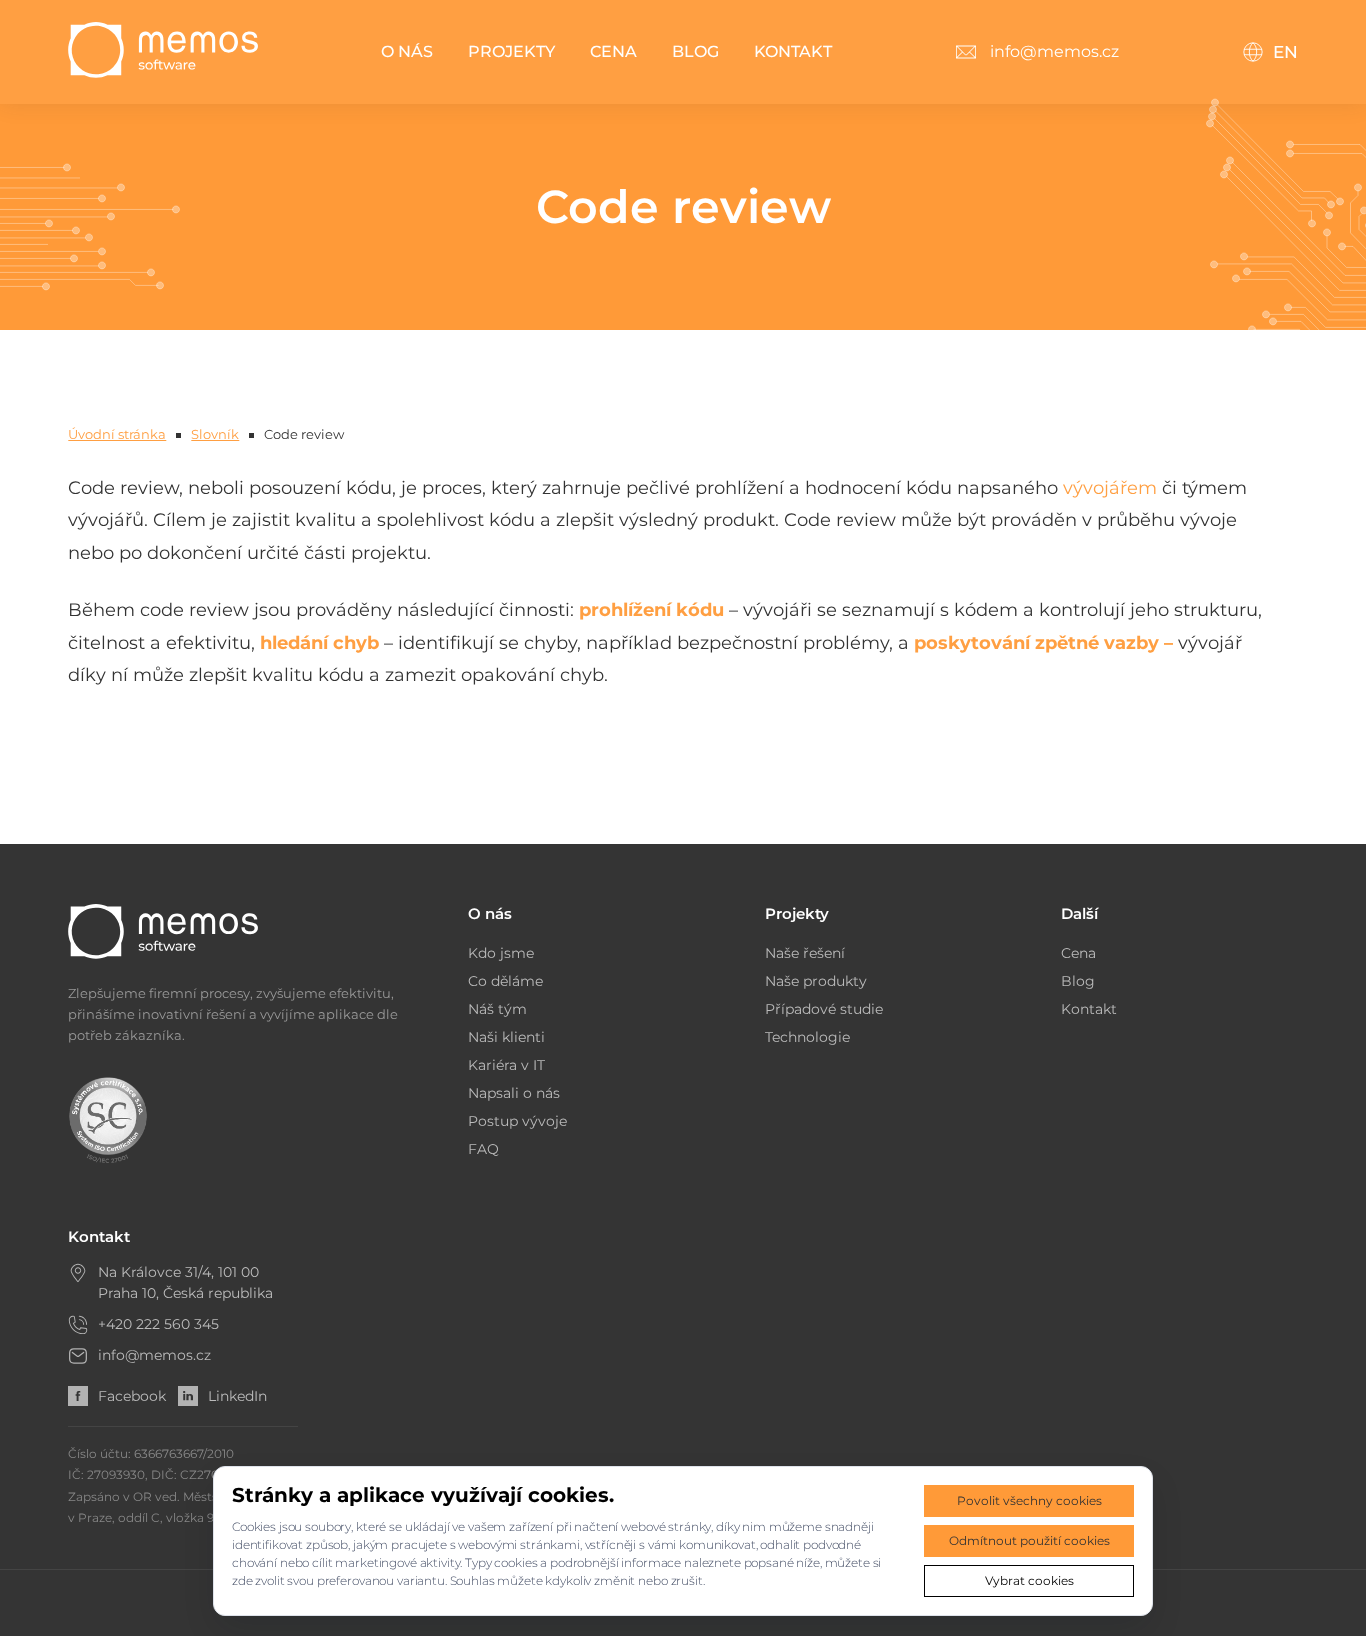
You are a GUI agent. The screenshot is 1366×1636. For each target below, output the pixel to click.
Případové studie (824, 1009)
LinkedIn (237, 1396)
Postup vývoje (517, 1121)
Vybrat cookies (1029, 1580)
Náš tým (497, 1009)
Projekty (511, 51)
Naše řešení (805, 953)
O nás (407, 51)
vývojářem (1110, 488)
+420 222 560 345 (158, 1324)
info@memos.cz (154, 1355)
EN (1285, 52)
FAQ (483, 1149)
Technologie (807, 1037)
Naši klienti (506, 1037)
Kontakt (793, 51)
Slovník (215, 434)
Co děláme (505, 981)
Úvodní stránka (117, 434)
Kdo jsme (501, 953)
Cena (613, 51)
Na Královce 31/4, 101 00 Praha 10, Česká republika (185, 1282)
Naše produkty (816, 981)
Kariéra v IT (506, 1065)
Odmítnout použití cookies (1029, 1540)
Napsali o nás (514, 1093)
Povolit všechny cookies (1029, 1500)
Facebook (132, 1396)
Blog (695, 51)
